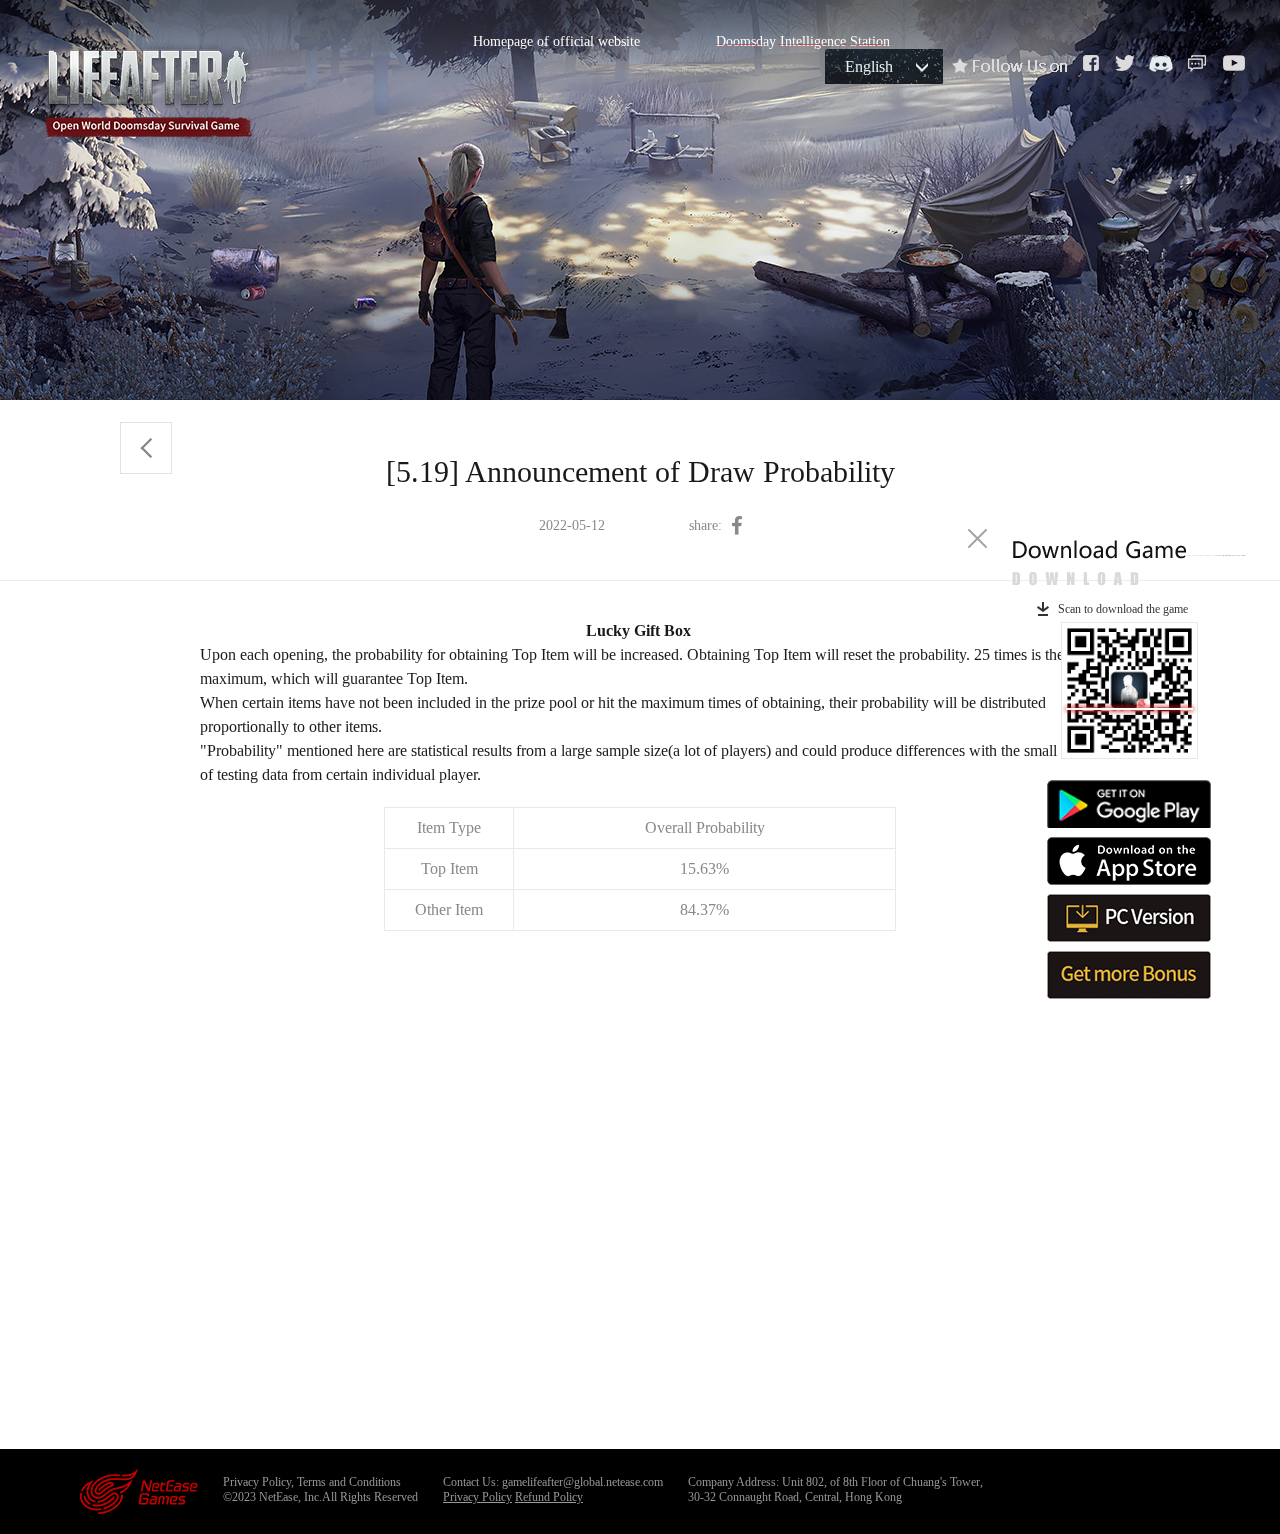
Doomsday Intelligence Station (803, 41)
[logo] (147, 88)
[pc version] (1129, 918)
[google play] (1129, 804)
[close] (977, 538)
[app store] (1129, 861)
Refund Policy (549, 1497)
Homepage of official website (556, 41)
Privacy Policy (477, 1497)
